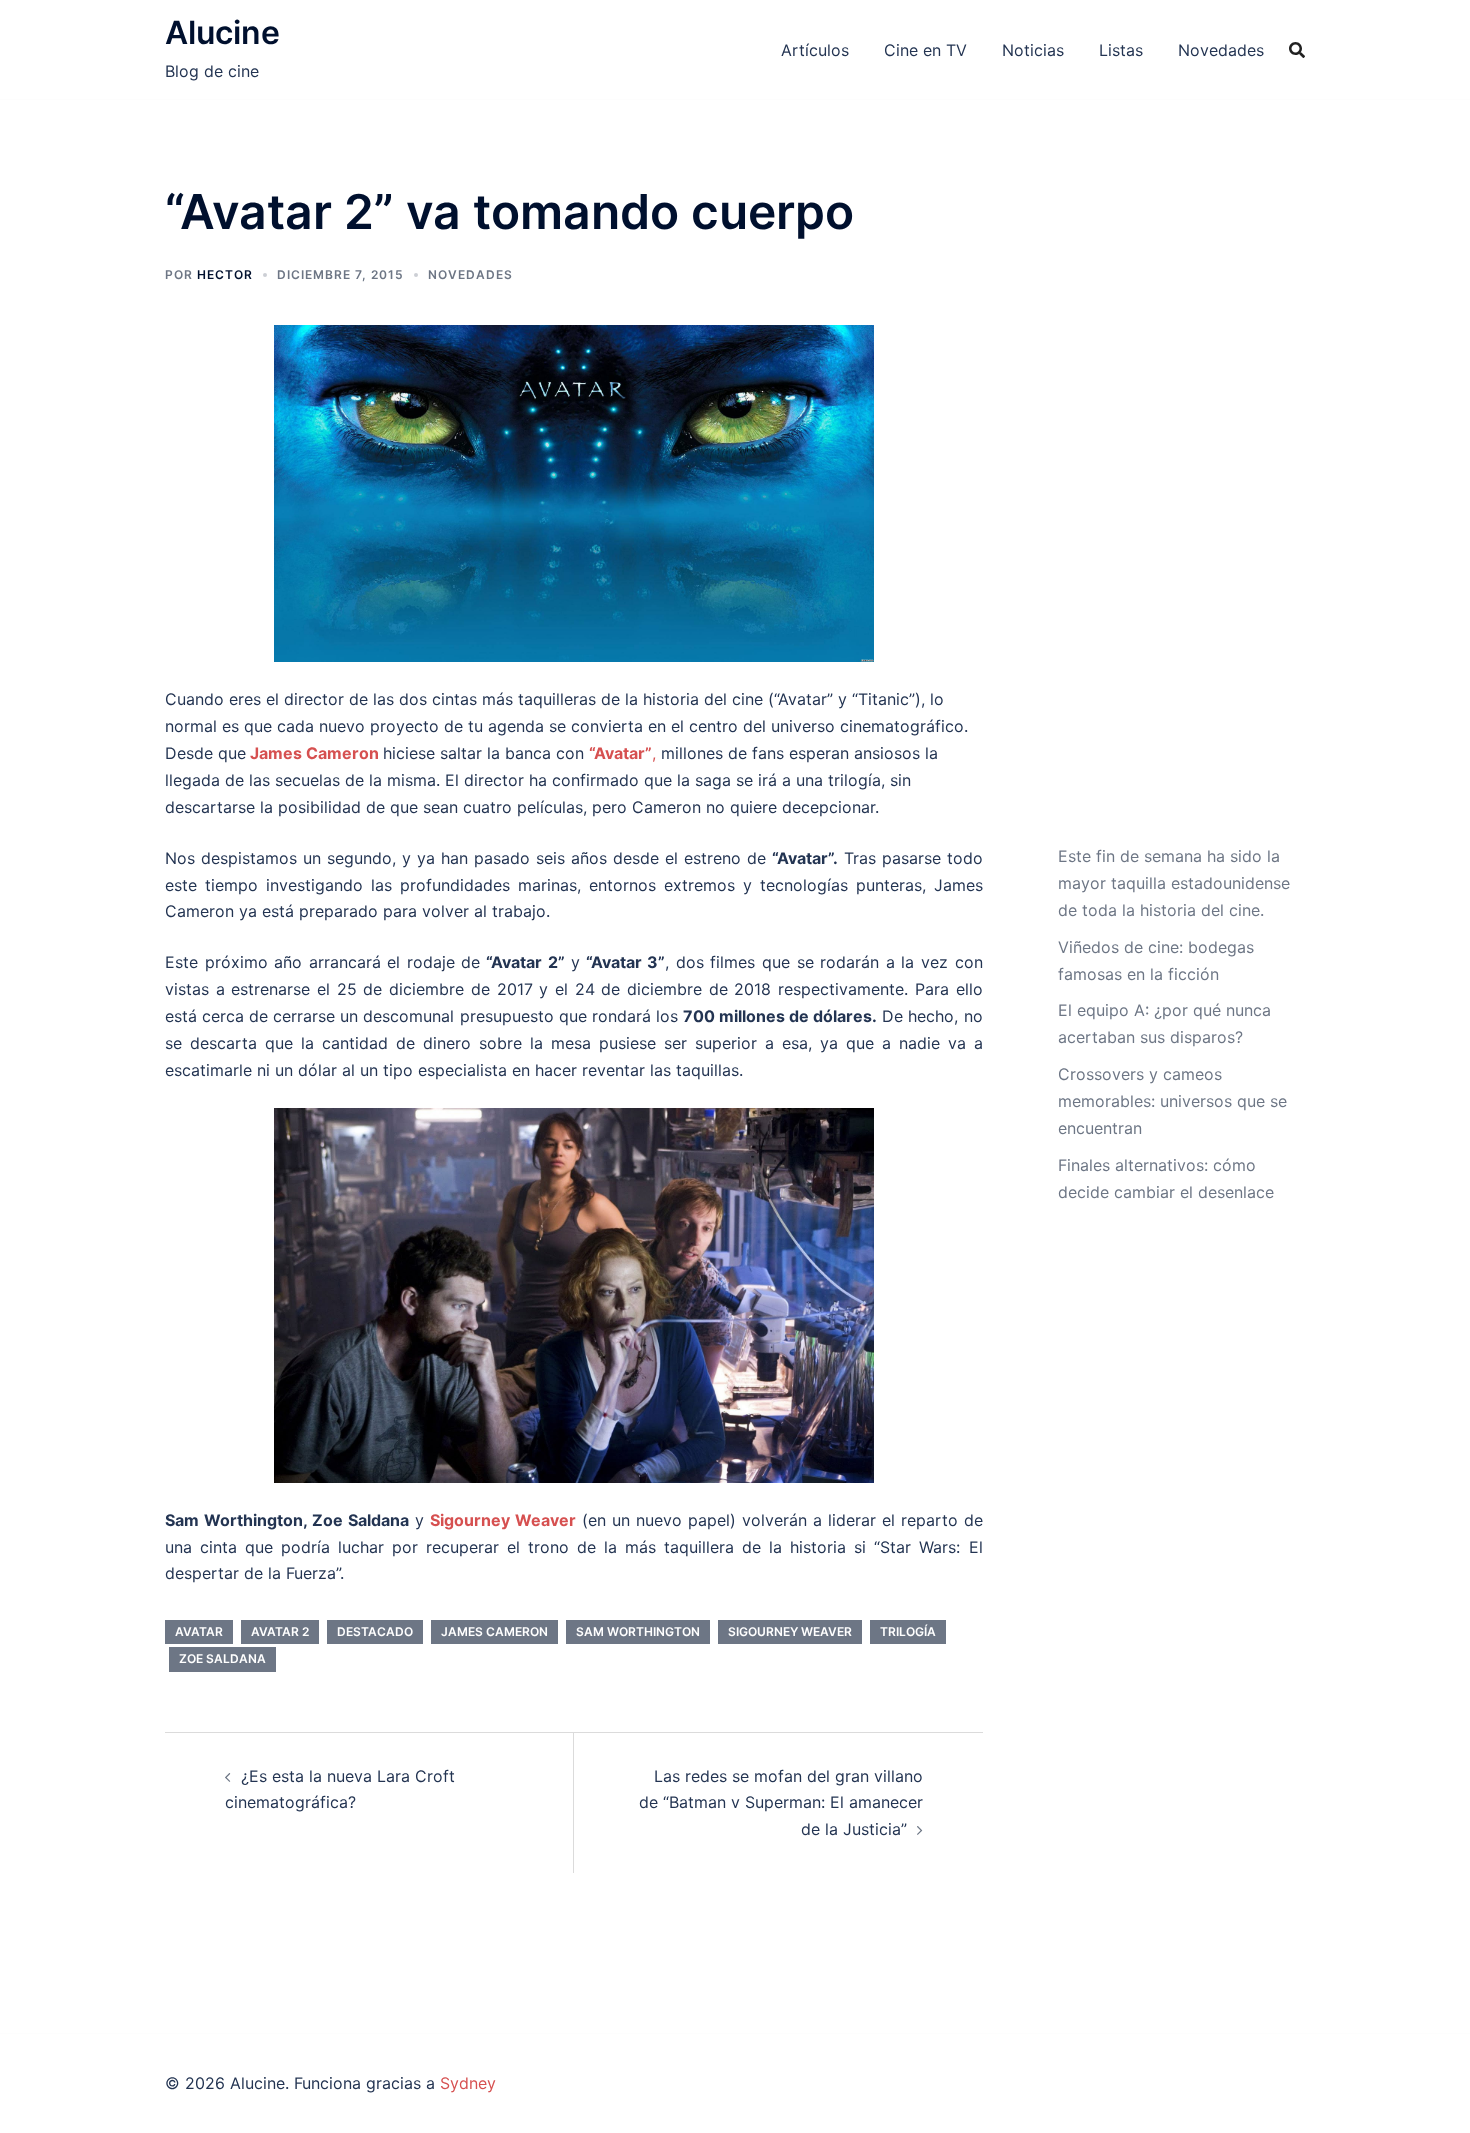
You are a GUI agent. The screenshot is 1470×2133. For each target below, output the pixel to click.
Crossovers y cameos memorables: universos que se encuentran (1172, 1101)
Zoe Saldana (222, 1658)
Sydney (468, 2083)
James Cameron (314, 753)
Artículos (815, 50)
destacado (375, 1631)
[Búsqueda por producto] (1297, 50)
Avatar (199, 1631)
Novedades (1221, 50)
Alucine (222, 32)
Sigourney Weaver (790, 1631)
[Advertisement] (1174, 513)
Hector (225, 274)
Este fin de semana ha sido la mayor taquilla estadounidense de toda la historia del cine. (1174, 883)
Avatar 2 (280, 1631)
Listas (1121, 50)
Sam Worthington (638, 1631)
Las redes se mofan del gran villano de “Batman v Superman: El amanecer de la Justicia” (781, 1803)
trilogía (908, 1631)
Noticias (1033, 50)
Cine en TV (925, 50)
